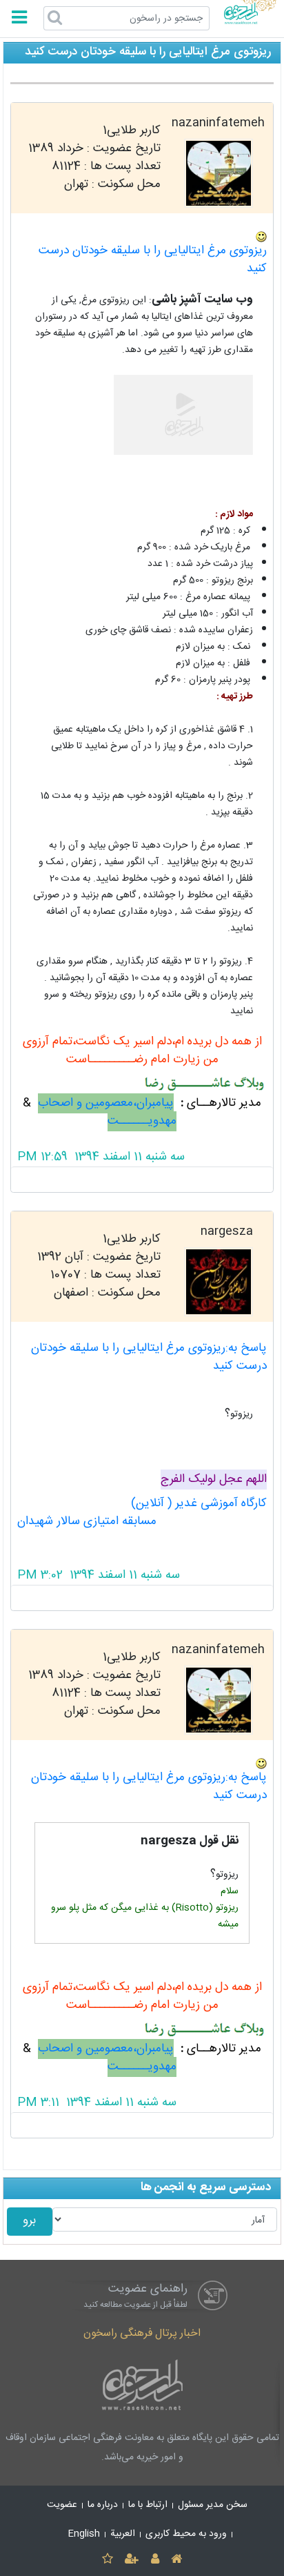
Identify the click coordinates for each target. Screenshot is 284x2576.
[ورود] (155, 2560)
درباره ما (103, 2505)
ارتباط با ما (148, 2505)
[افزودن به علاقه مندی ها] (107, 2560)
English (84, 2534)
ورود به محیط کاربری (186, 2534)
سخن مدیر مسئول (213, 2505)
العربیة (123, 2534)
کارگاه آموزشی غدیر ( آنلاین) (199, 1504)
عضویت (62, 2505)
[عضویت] (132, 2560)
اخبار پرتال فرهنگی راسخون (142, 2333)
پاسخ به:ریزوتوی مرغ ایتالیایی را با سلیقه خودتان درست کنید (149, 1357)
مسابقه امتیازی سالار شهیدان (87, 1522)
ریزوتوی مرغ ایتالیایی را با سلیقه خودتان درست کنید (153, 260)
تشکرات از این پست (142, 1180)
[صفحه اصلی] (176, 2560)
